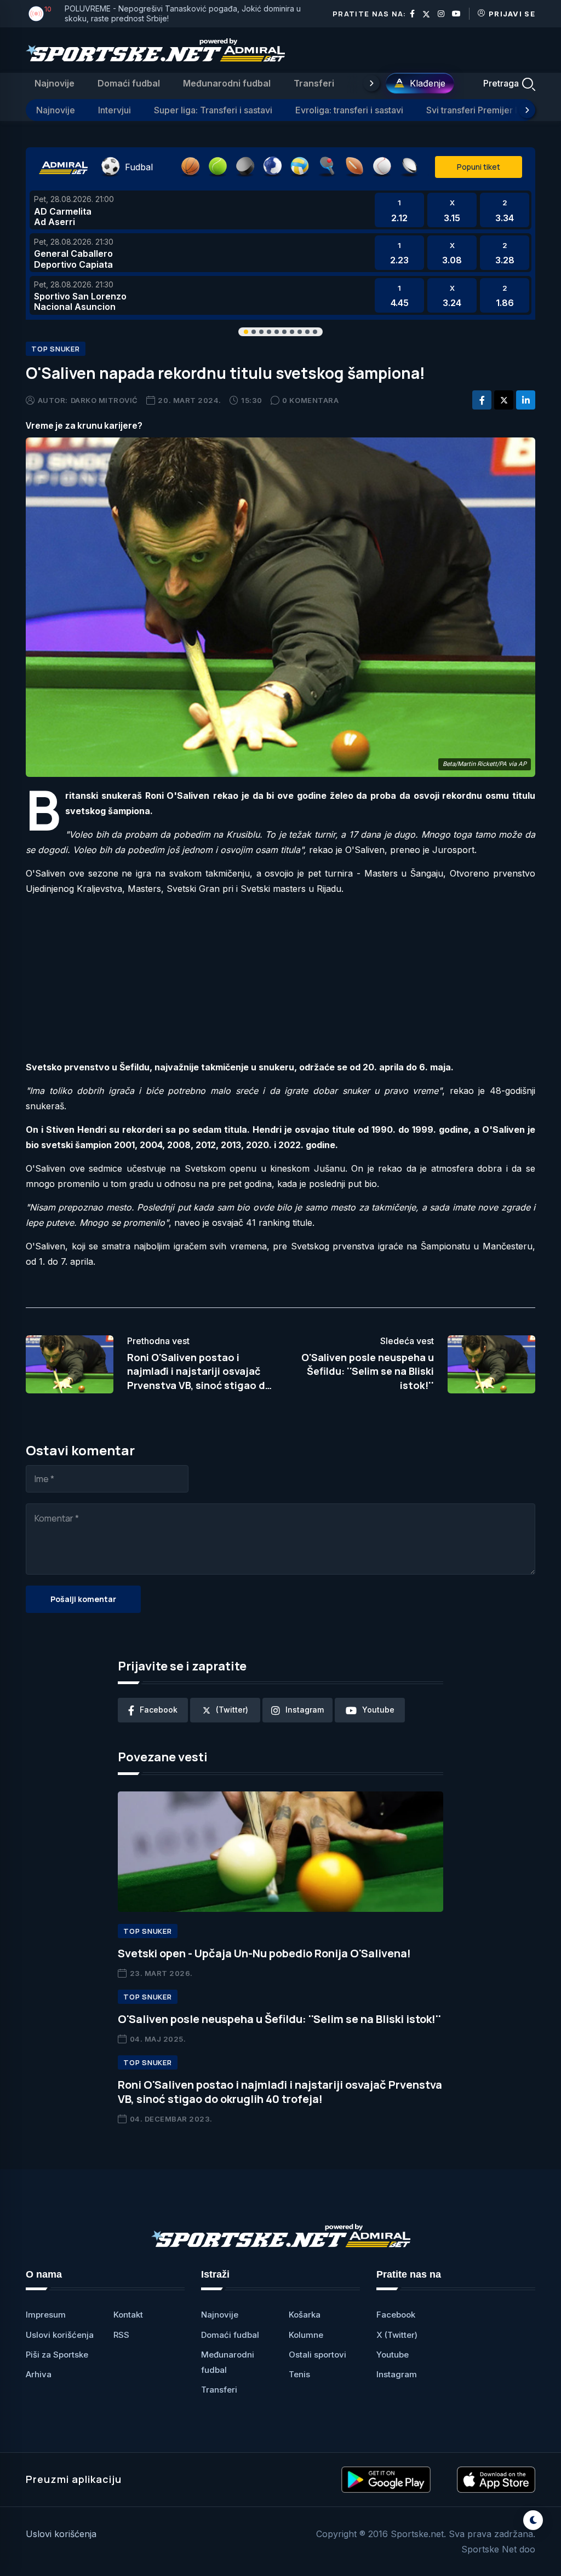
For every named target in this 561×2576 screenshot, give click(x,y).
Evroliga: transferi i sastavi (349, 110)
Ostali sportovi (317, 2355)
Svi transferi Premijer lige (478, 110)
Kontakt (128, 2315)
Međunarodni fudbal (227, 83)
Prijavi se (512, 14)
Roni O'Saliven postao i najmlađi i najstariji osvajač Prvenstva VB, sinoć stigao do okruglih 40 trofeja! (280, 2092)
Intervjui (115, 110)
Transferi (314, 83)
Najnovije (55, 83)
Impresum (46, 2315)
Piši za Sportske (57, 2355)
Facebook (396, 2315)
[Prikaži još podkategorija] (527, 110)
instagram (305, 1710)
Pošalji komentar (83, 1599)
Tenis (299, 2374)
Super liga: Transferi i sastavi (213, 110)
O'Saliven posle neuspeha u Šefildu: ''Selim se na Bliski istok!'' (368, 1371)
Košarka (305, 2315)
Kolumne (306, 2335)
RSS (121, 2335)
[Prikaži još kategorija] (371, 83)
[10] (36, 14)
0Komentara (310, 400)
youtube (378, 1710)
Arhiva (39, 2374)
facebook (159, 1710)
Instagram (397, 2374)
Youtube (393, 2355)
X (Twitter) (397, 2335)
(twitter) (232, 1710)
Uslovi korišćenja (60, 2335)
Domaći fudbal (129, 83)
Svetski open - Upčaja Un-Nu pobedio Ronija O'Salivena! (264, 1953)
